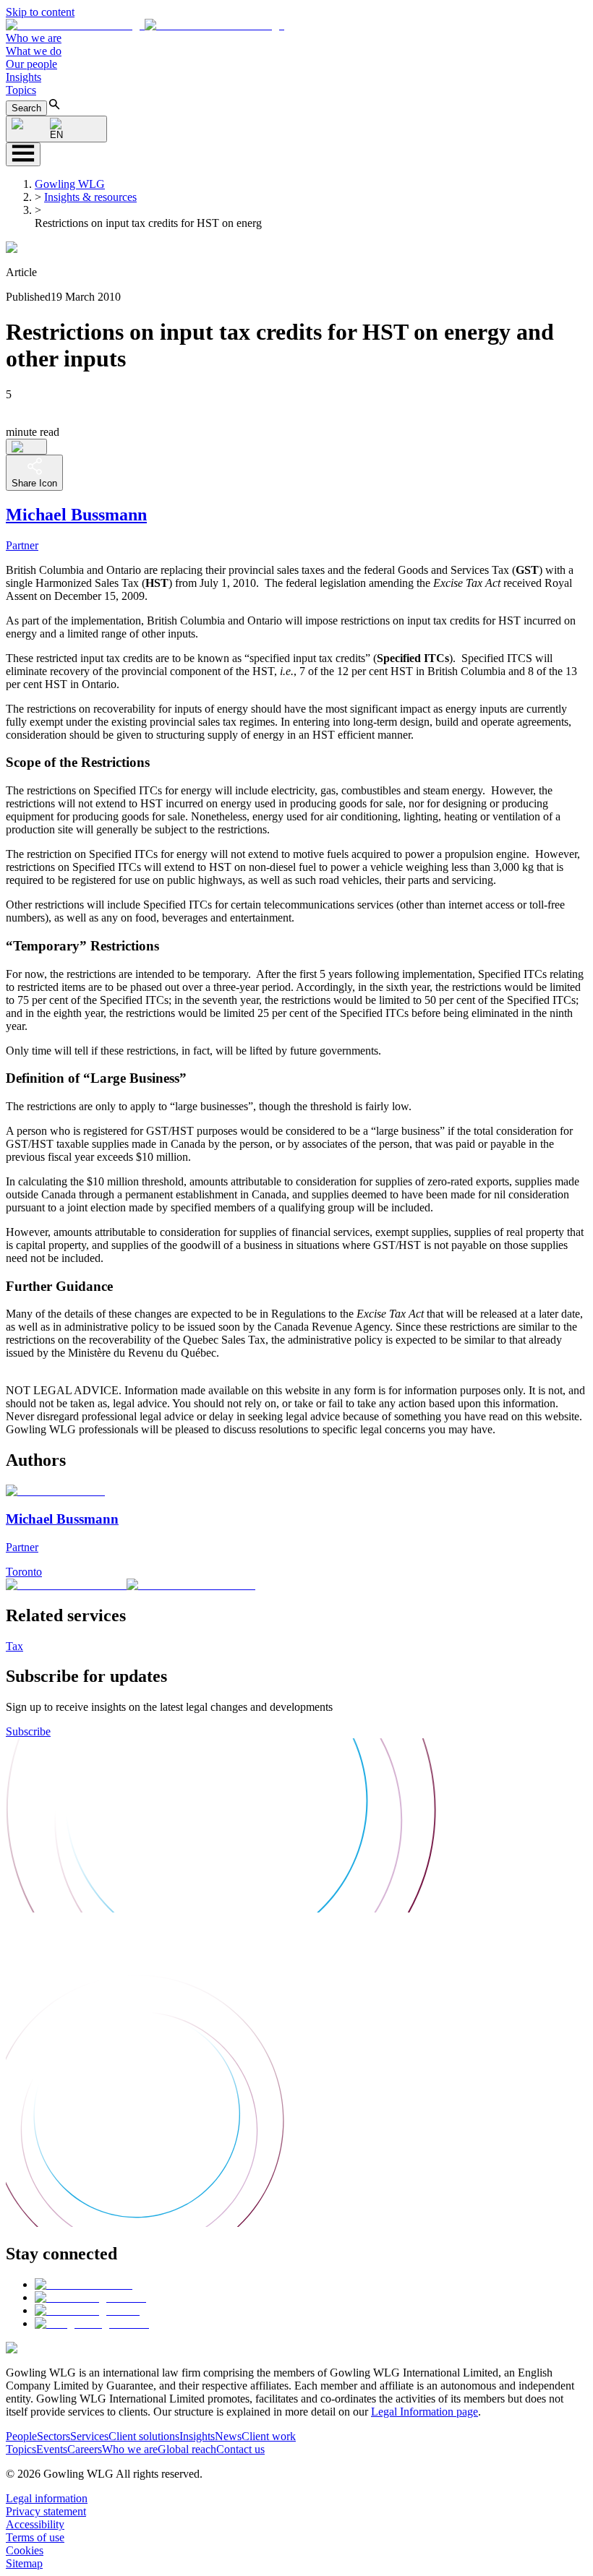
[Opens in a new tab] (84, 2284)
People (21, 2436)
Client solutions (144, 2436)
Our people (31, 64)
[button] (145, 25)
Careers (85, 2449)
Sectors (54, 2436)
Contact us (240, 2449)
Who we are (34, 38)
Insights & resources (90, 197)
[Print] (26, 447)
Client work (269, 2436)
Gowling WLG (70, 184)
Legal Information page (425, 2412)
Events (52, 2449)
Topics (21, 90)
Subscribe (28, 1731)
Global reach (187, 2449)
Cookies (25, 2550)
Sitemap (24, 2563)
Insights (24, 77)
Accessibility (35, 2524)
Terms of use (35, 2537)
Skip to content (40, 12)
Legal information (47, 2498)
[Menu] (23, 154)
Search (26, 108)
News (228, 2436)
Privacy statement (46, 2511)
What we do (34, 51)
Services (89, 2436)
